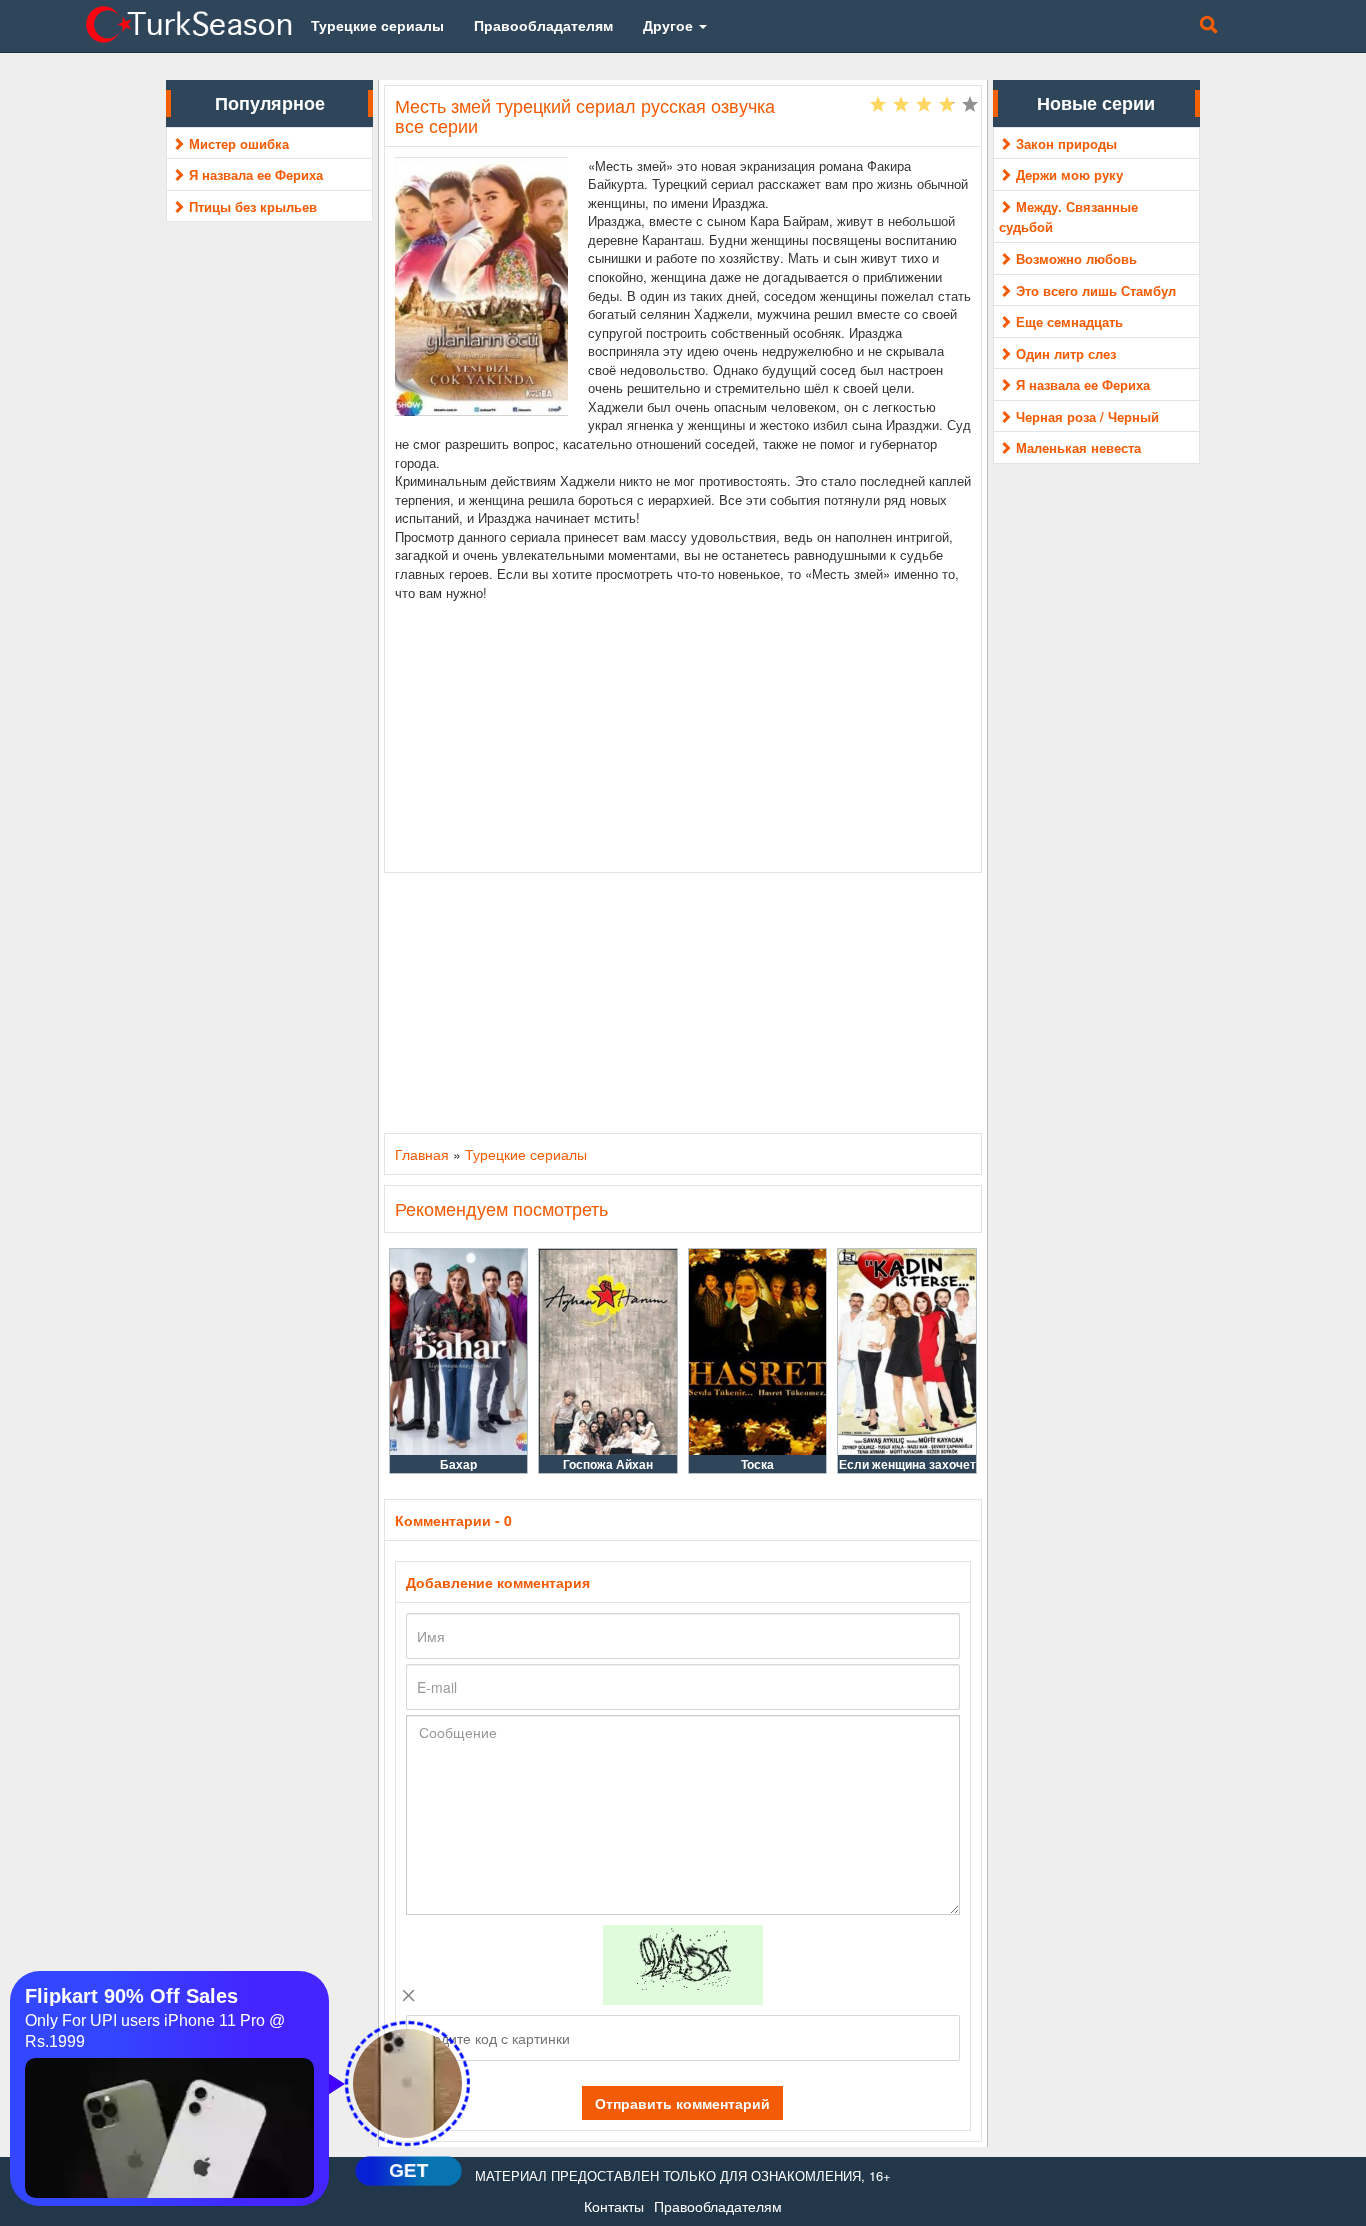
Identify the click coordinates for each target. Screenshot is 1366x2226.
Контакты (614, 2206)
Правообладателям (718, 2206)
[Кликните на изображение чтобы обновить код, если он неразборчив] (683, 1963)
